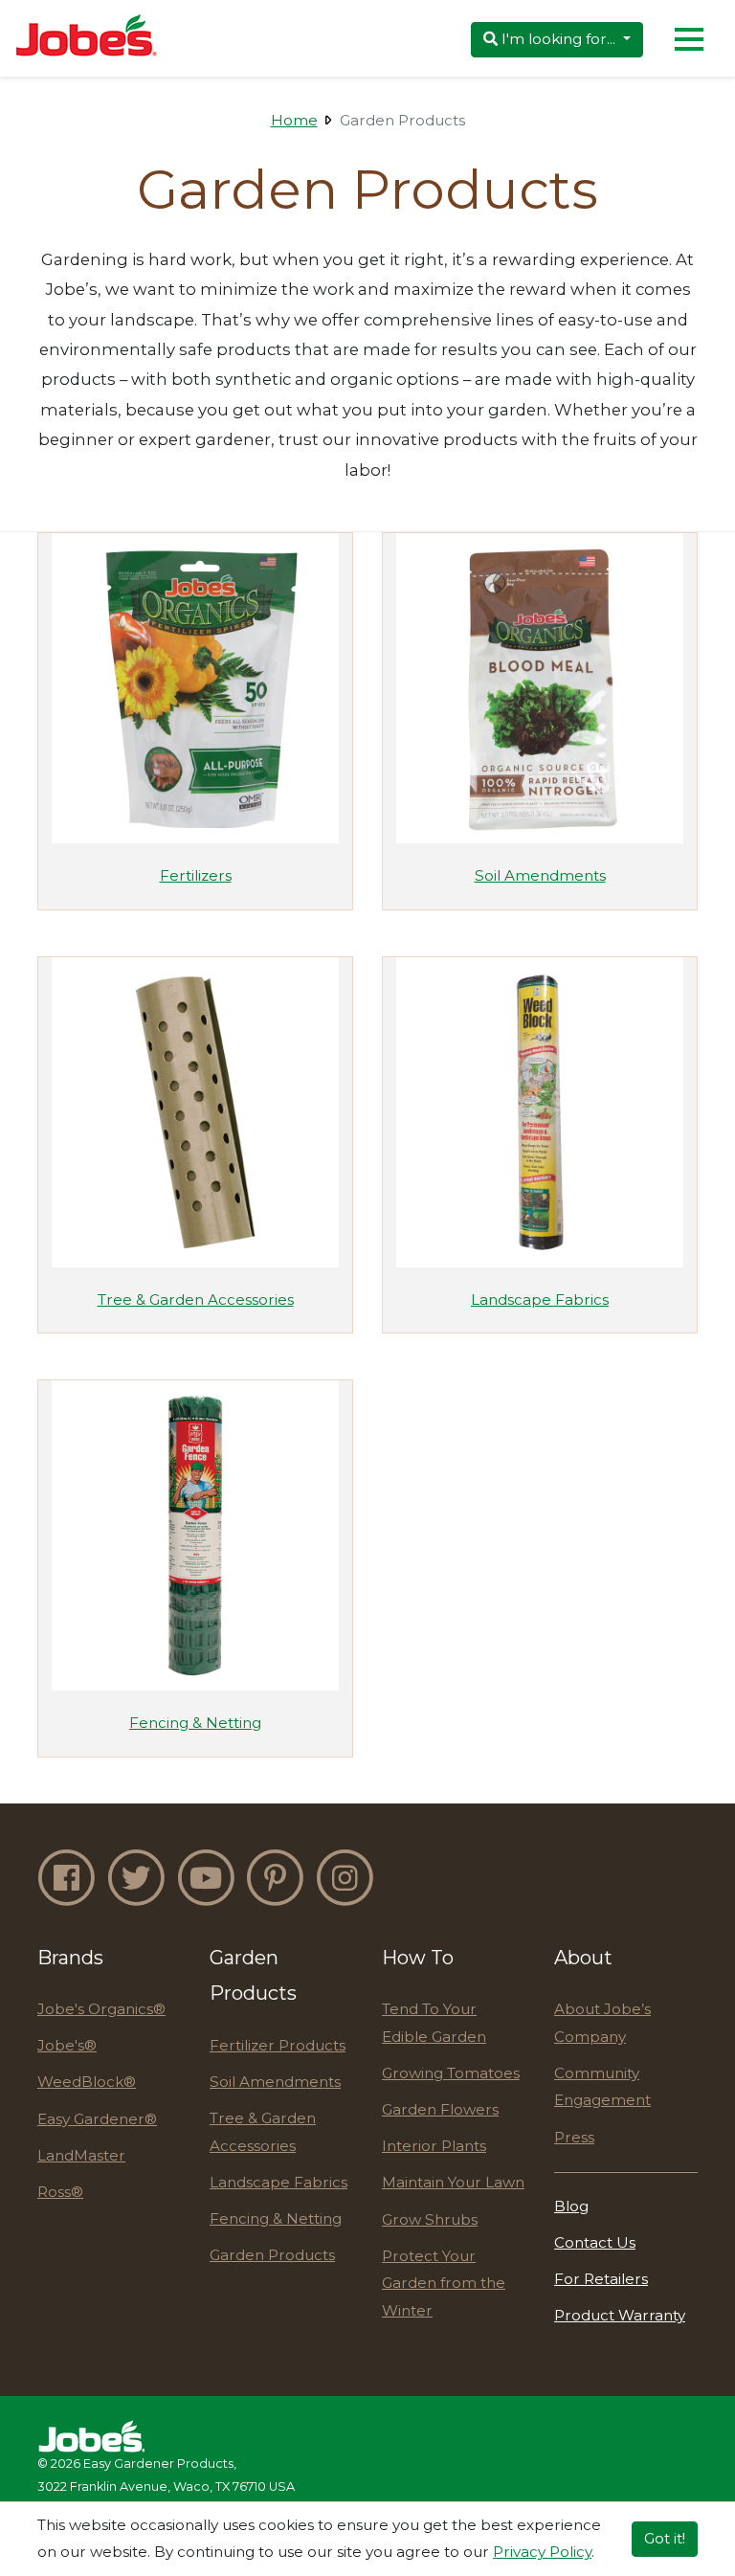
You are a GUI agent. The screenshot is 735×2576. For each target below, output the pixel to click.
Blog (571, 2206)
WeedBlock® (87, 2082)
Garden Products (272, 2255)
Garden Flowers (440, 2109)
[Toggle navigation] (689, 38)
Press (574, 2137)
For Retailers (601, 2279)
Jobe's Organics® (101, 2009)
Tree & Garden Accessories (263, 2132)
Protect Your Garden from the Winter (444, 2283)
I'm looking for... (558, 39)
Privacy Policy (542, 2552)
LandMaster (81, 2155)
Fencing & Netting (276, 2218)
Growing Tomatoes (451, 2073)
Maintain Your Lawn (453, 2182)
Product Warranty (620, 2315)
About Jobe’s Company (602, 2023)
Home (294, 120)
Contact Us (595, 2242)
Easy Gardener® (97, 2119)
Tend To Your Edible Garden (434, 2023)
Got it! (665, 2538)
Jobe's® (67, 2045)
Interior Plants (434, 2146)
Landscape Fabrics (278, 2182)
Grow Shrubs (430, 2219)
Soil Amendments (275, 2082)
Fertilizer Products (278, 2045)
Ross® (60, 2192)
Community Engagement (602, 2087)
